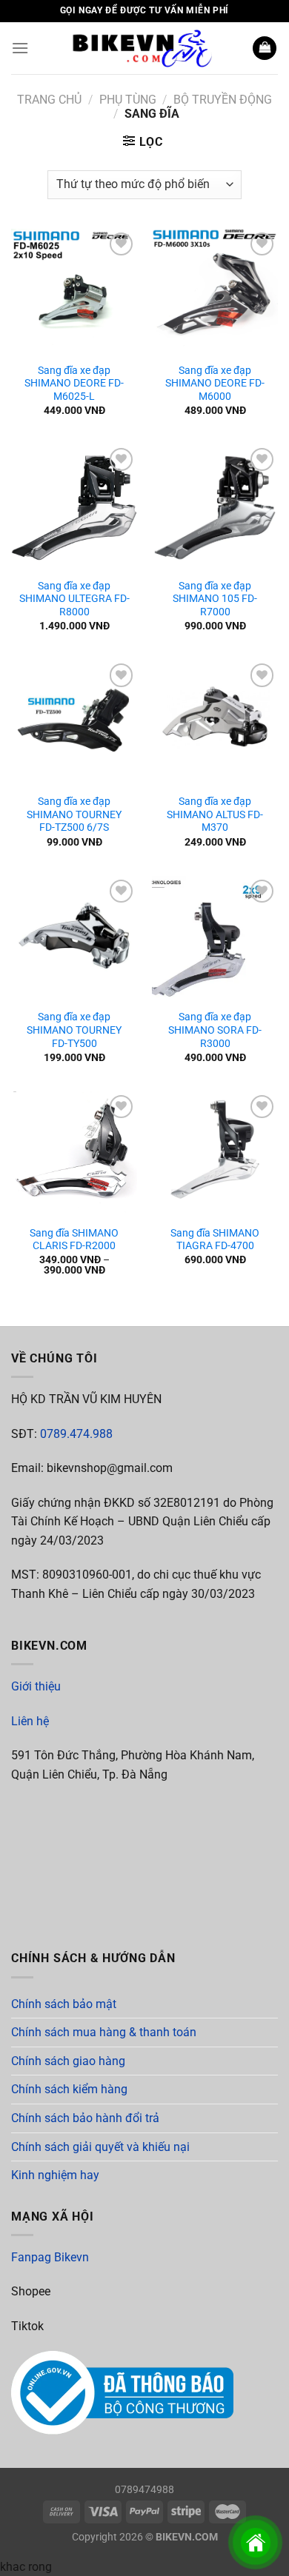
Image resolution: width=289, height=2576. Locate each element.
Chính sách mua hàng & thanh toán (104, 2032)
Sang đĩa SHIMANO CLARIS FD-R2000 (74, 1240)
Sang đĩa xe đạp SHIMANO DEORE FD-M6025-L (74, 383)
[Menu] (20, 48)
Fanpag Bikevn (50, 2257)
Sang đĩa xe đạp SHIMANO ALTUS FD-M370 (215, 814)
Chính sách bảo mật (64, 2004)
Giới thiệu (36, 1686)
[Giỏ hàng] (265, 48)
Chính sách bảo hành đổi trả (85, 2118)
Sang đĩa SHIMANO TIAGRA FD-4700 (215, 1240)
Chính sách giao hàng (68, 2061)
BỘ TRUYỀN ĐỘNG (223, 100)
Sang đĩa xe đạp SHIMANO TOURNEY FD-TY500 (74, 1030)
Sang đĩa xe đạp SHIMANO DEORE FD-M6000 (215, 383)
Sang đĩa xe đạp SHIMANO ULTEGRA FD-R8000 (74, 599)
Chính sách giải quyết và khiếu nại (100, 2147)
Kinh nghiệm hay (55, 2175)
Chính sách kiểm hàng (69, 2089)
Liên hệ (30, 1721)
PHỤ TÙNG (128, 100)
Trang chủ (49, 100)
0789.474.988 (76, 1434)
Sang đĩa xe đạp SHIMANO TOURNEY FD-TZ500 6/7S (74, 814)
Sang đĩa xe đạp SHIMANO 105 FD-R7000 (215, 599)
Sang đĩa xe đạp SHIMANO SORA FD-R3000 (215, 1030)
